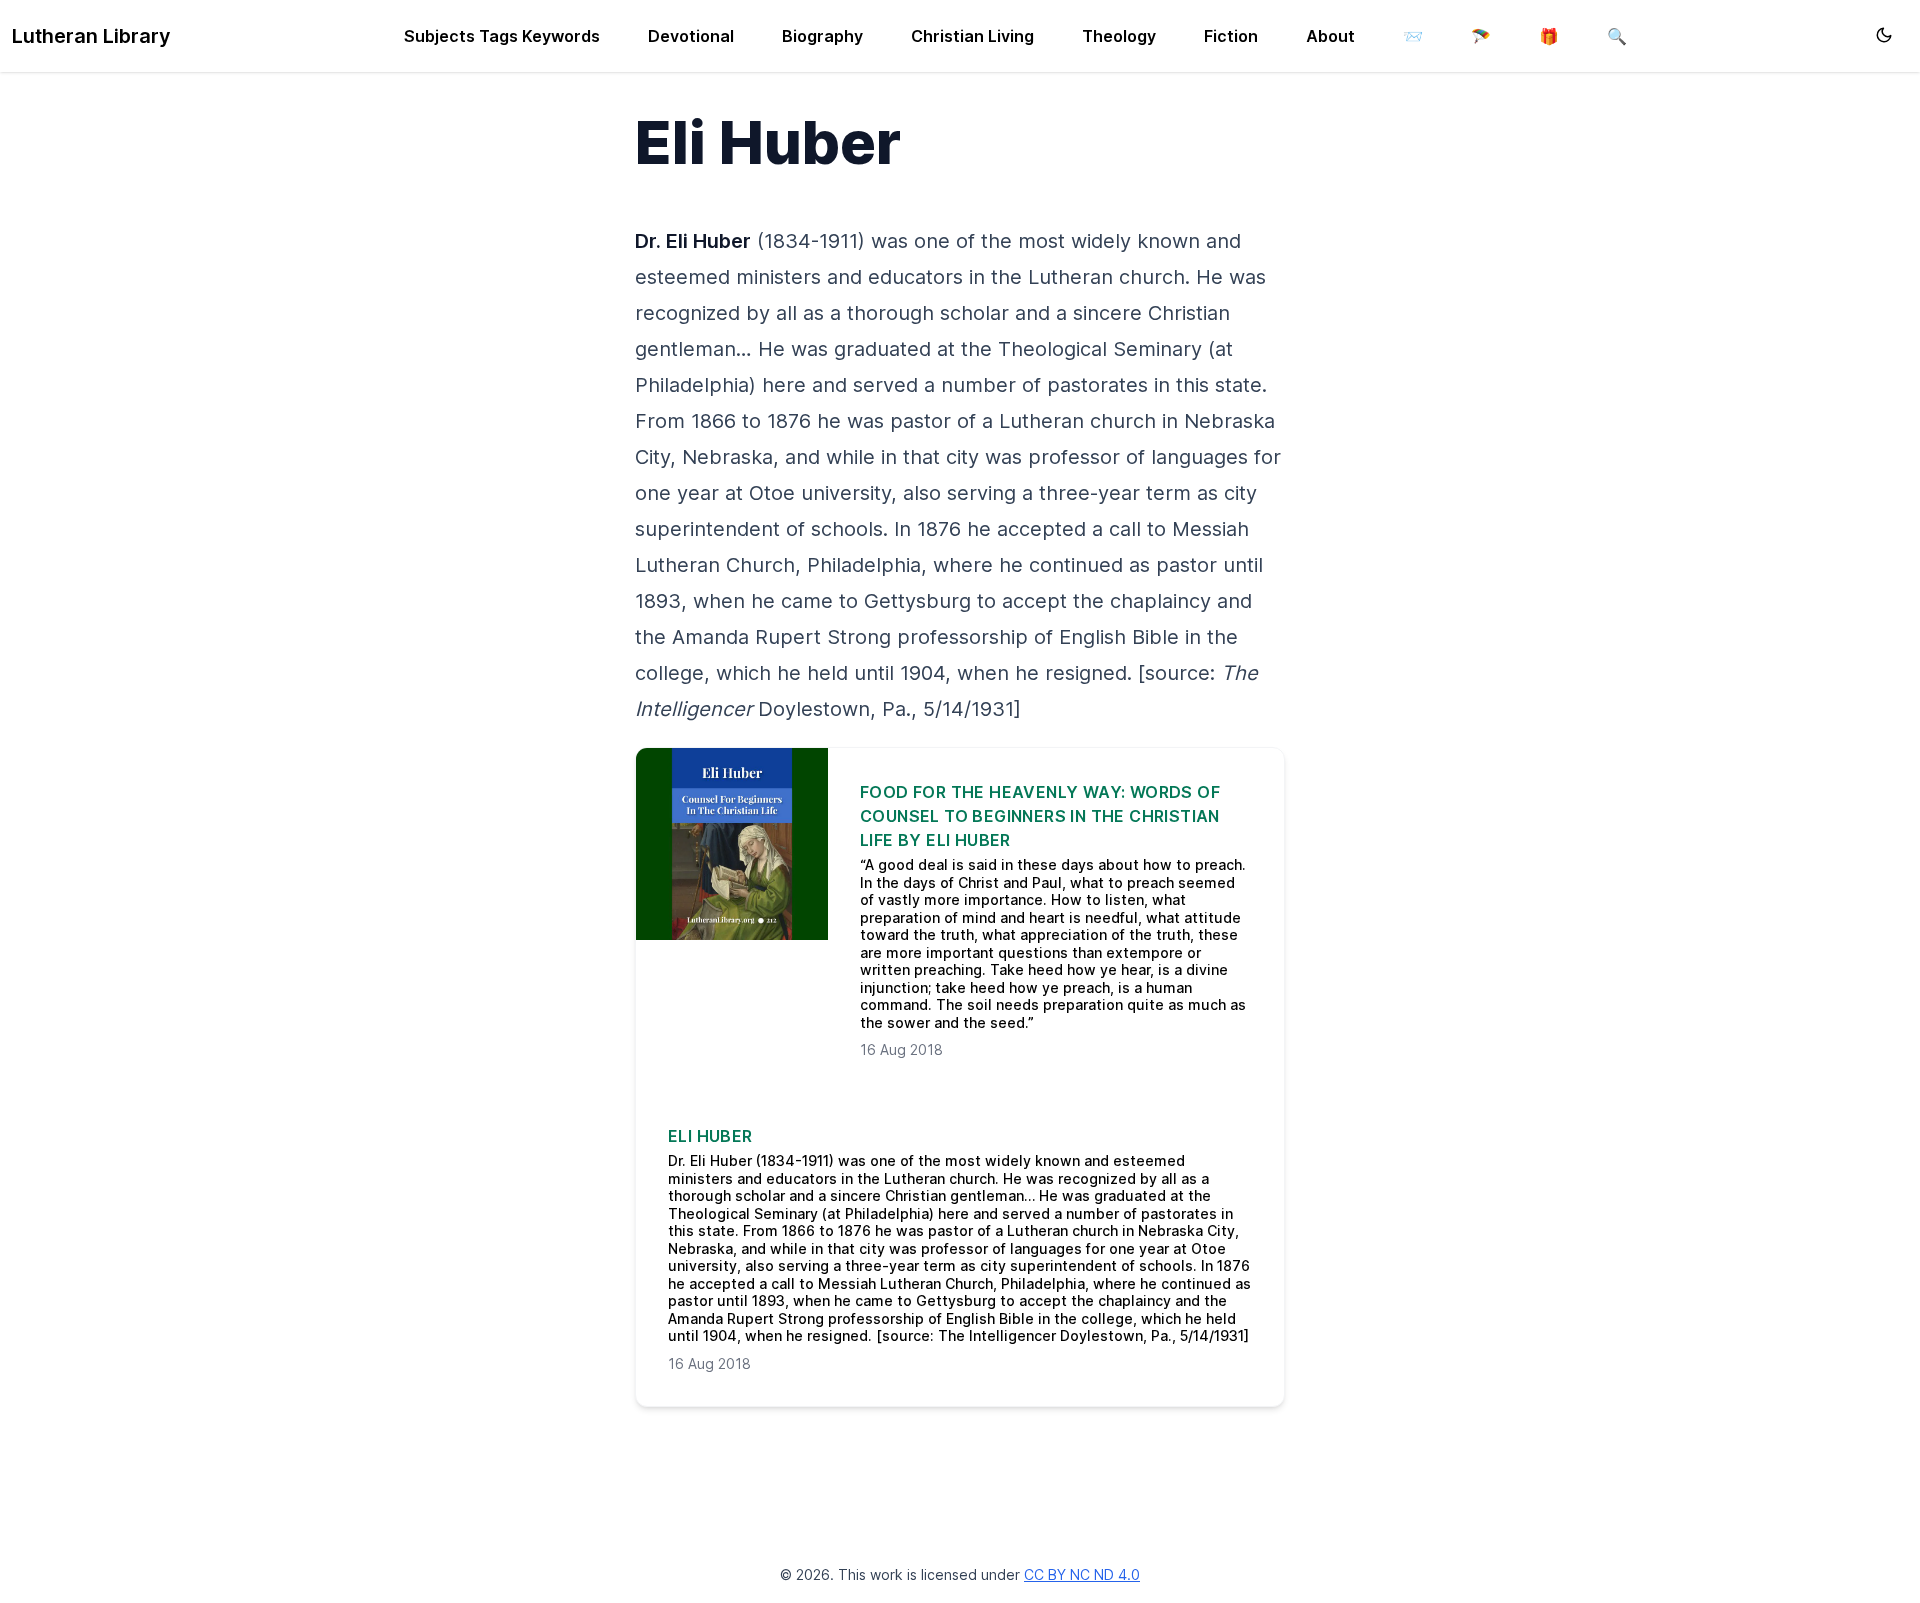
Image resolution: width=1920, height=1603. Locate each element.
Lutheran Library (91, 36)
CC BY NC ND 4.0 (1082, 1574)
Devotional (691, 36)
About (1330, 36)
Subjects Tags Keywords (502, 36)
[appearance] (1884, 35)
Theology (1119, 36)
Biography (822, 36)
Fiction (1231, 36)
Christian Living (972, 36)
